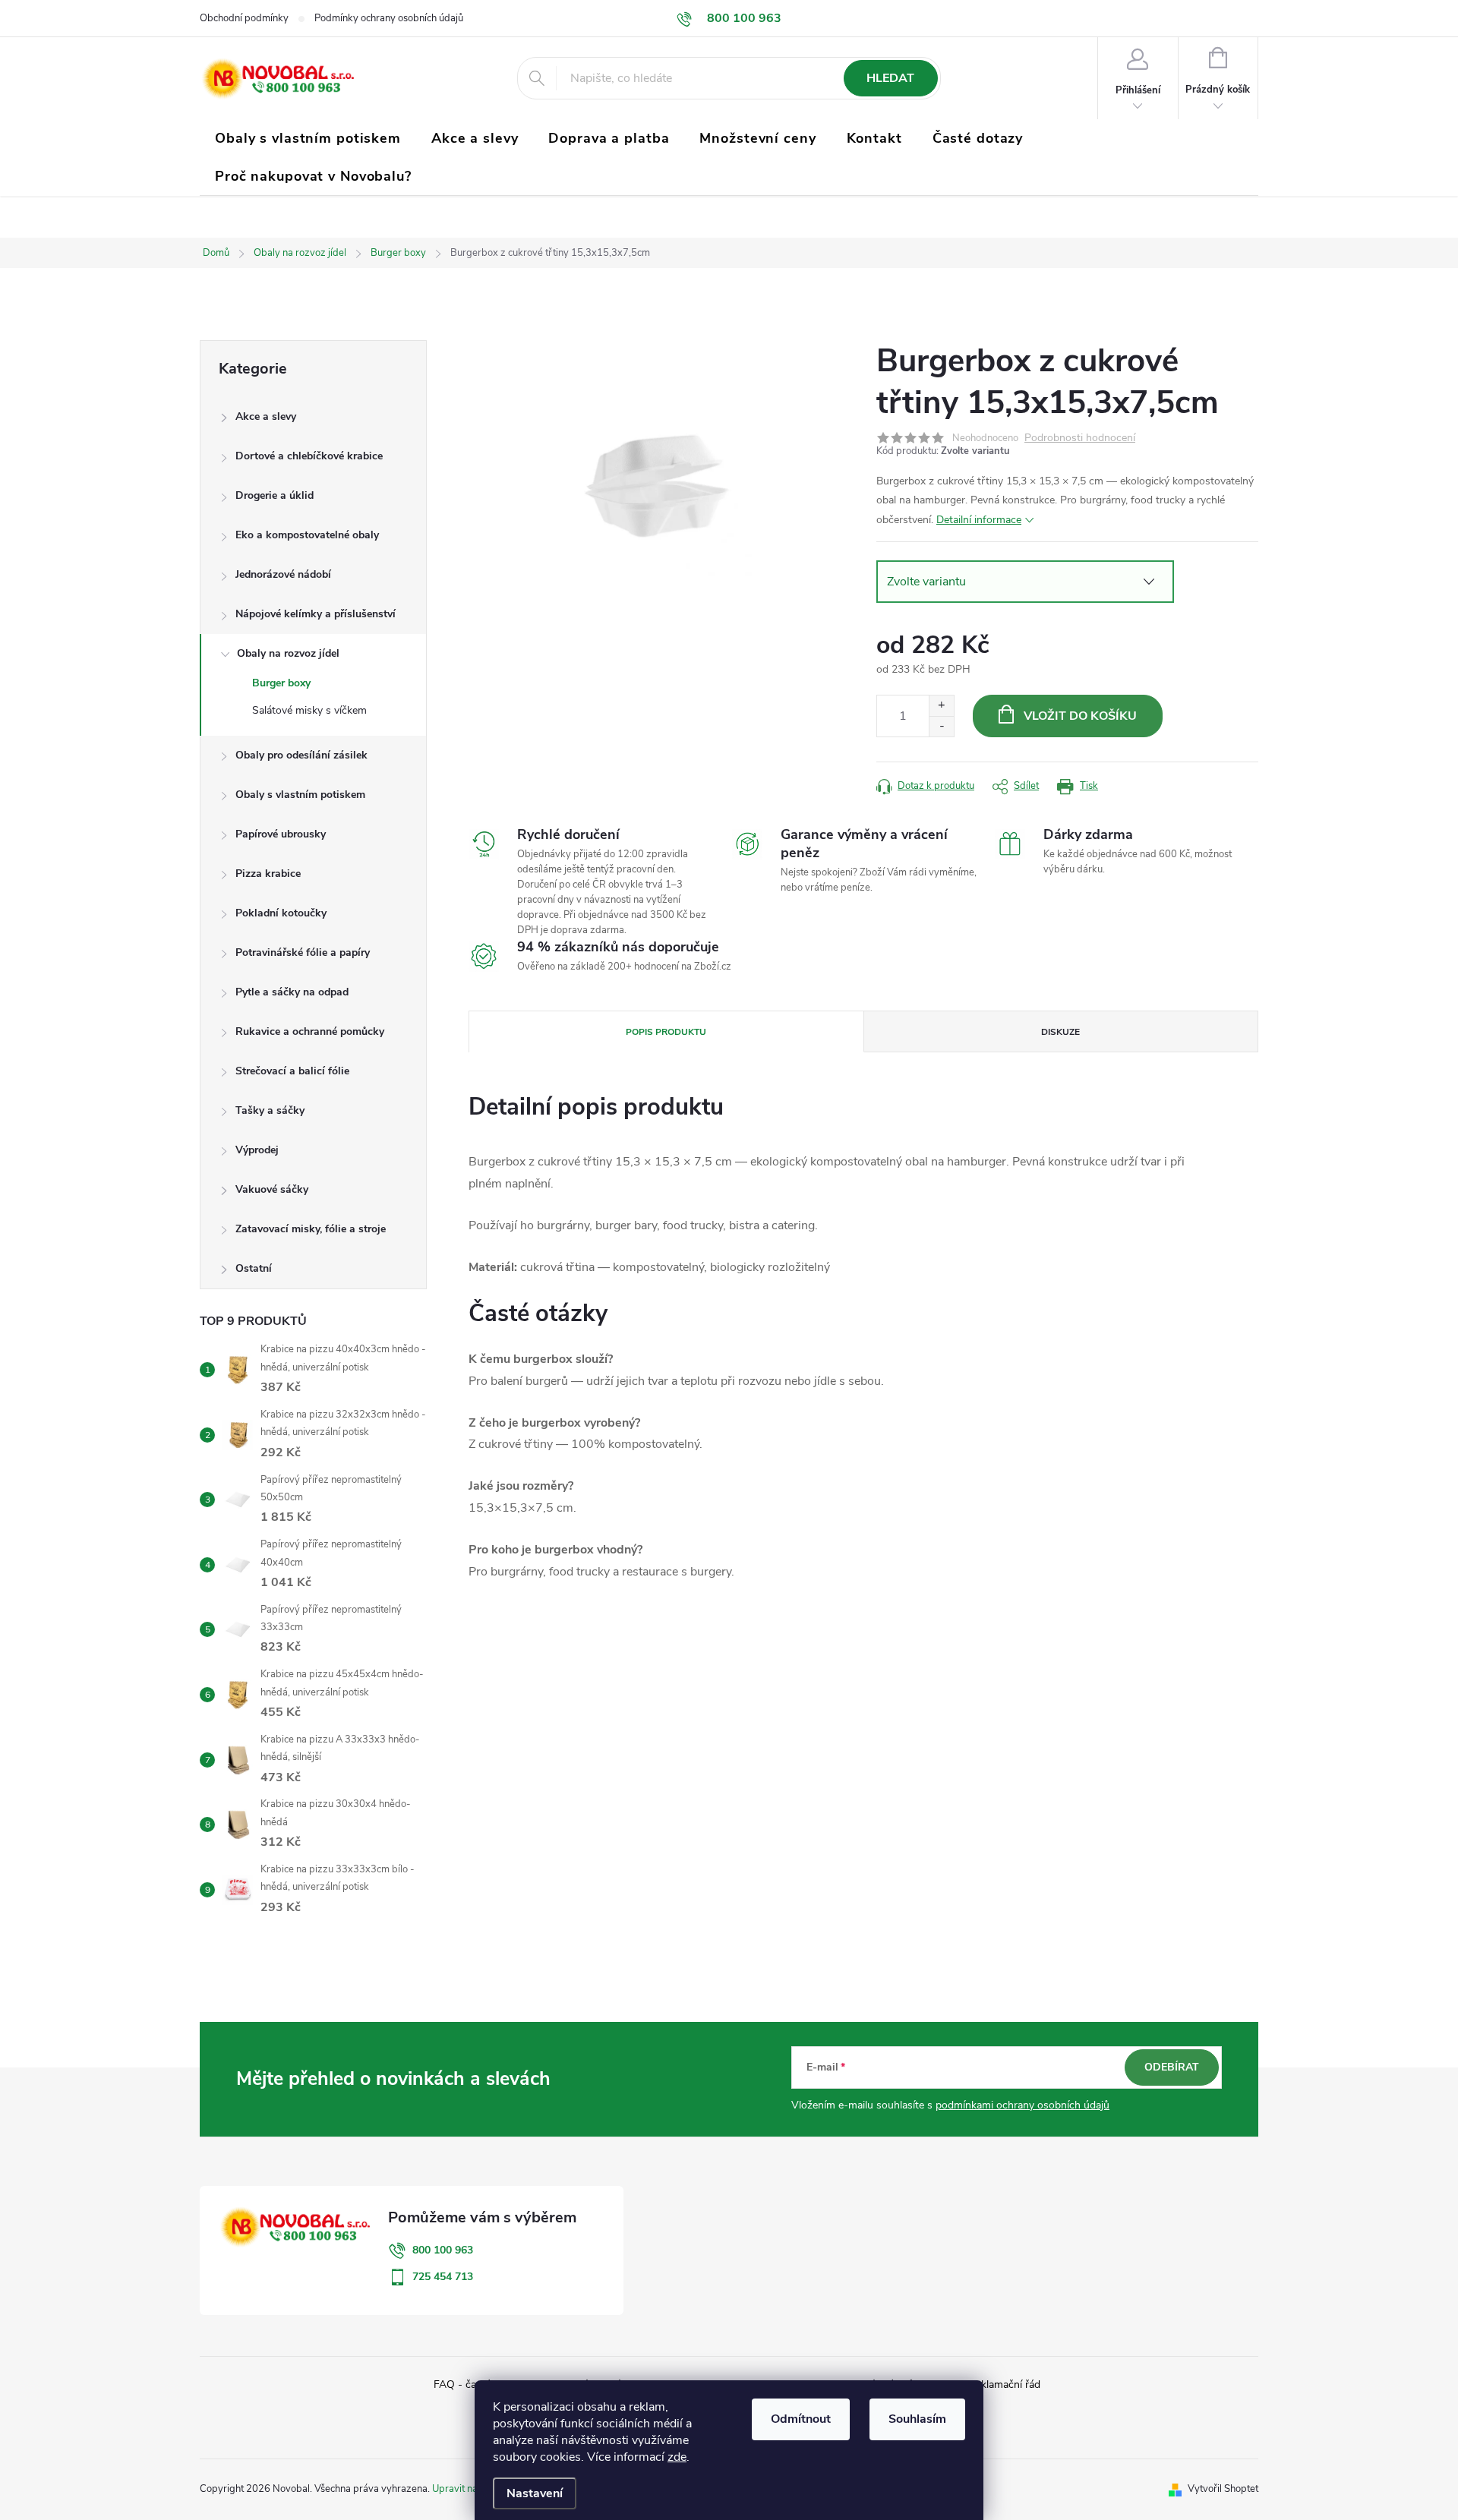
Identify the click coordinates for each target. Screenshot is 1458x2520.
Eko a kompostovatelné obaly (307, 535)
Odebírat (1172, 2067)
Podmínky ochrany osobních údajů (389, 18)
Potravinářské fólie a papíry (303, 952)
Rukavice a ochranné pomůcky (310, 1031)
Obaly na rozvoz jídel (288, 653)
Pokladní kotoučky (281, 913)
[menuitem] (308, 138)
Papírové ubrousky (281, 834)
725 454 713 (443, 2277)
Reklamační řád (1004, 2384)
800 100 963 (443, 2250)
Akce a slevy (266, 416)
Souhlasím (917, 2419)
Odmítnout (801, 2419)
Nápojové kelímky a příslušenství (316, 614)
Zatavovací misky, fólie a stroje (311, 1229)
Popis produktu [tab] (666, 1032)
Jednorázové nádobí (283, 574)
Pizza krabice (268, 874)
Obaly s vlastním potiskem (300, 795)
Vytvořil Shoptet (1223, 2489)
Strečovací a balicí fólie (292, 1071)
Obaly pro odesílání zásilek (301, 755)
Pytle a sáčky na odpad (292, 992)
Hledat (890, 78)
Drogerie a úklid (275, 495)
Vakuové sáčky (272, 1189)
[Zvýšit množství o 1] (941, 706)
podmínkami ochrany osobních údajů (1022, 2105)
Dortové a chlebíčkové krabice (309, 456)
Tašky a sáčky (270, 1110)
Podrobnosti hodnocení (1080, 438)
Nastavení (535, 2493)
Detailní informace (979, 520)
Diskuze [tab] (1060, 1032)
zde (677, 2457)
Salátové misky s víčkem (309, 710)
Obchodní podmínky (244, 18)
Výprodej (257, 1150)
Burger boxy (281, 683)
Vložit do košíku (1080, 716)
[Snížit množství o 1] (941, 726)
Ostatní (254, 1268)
